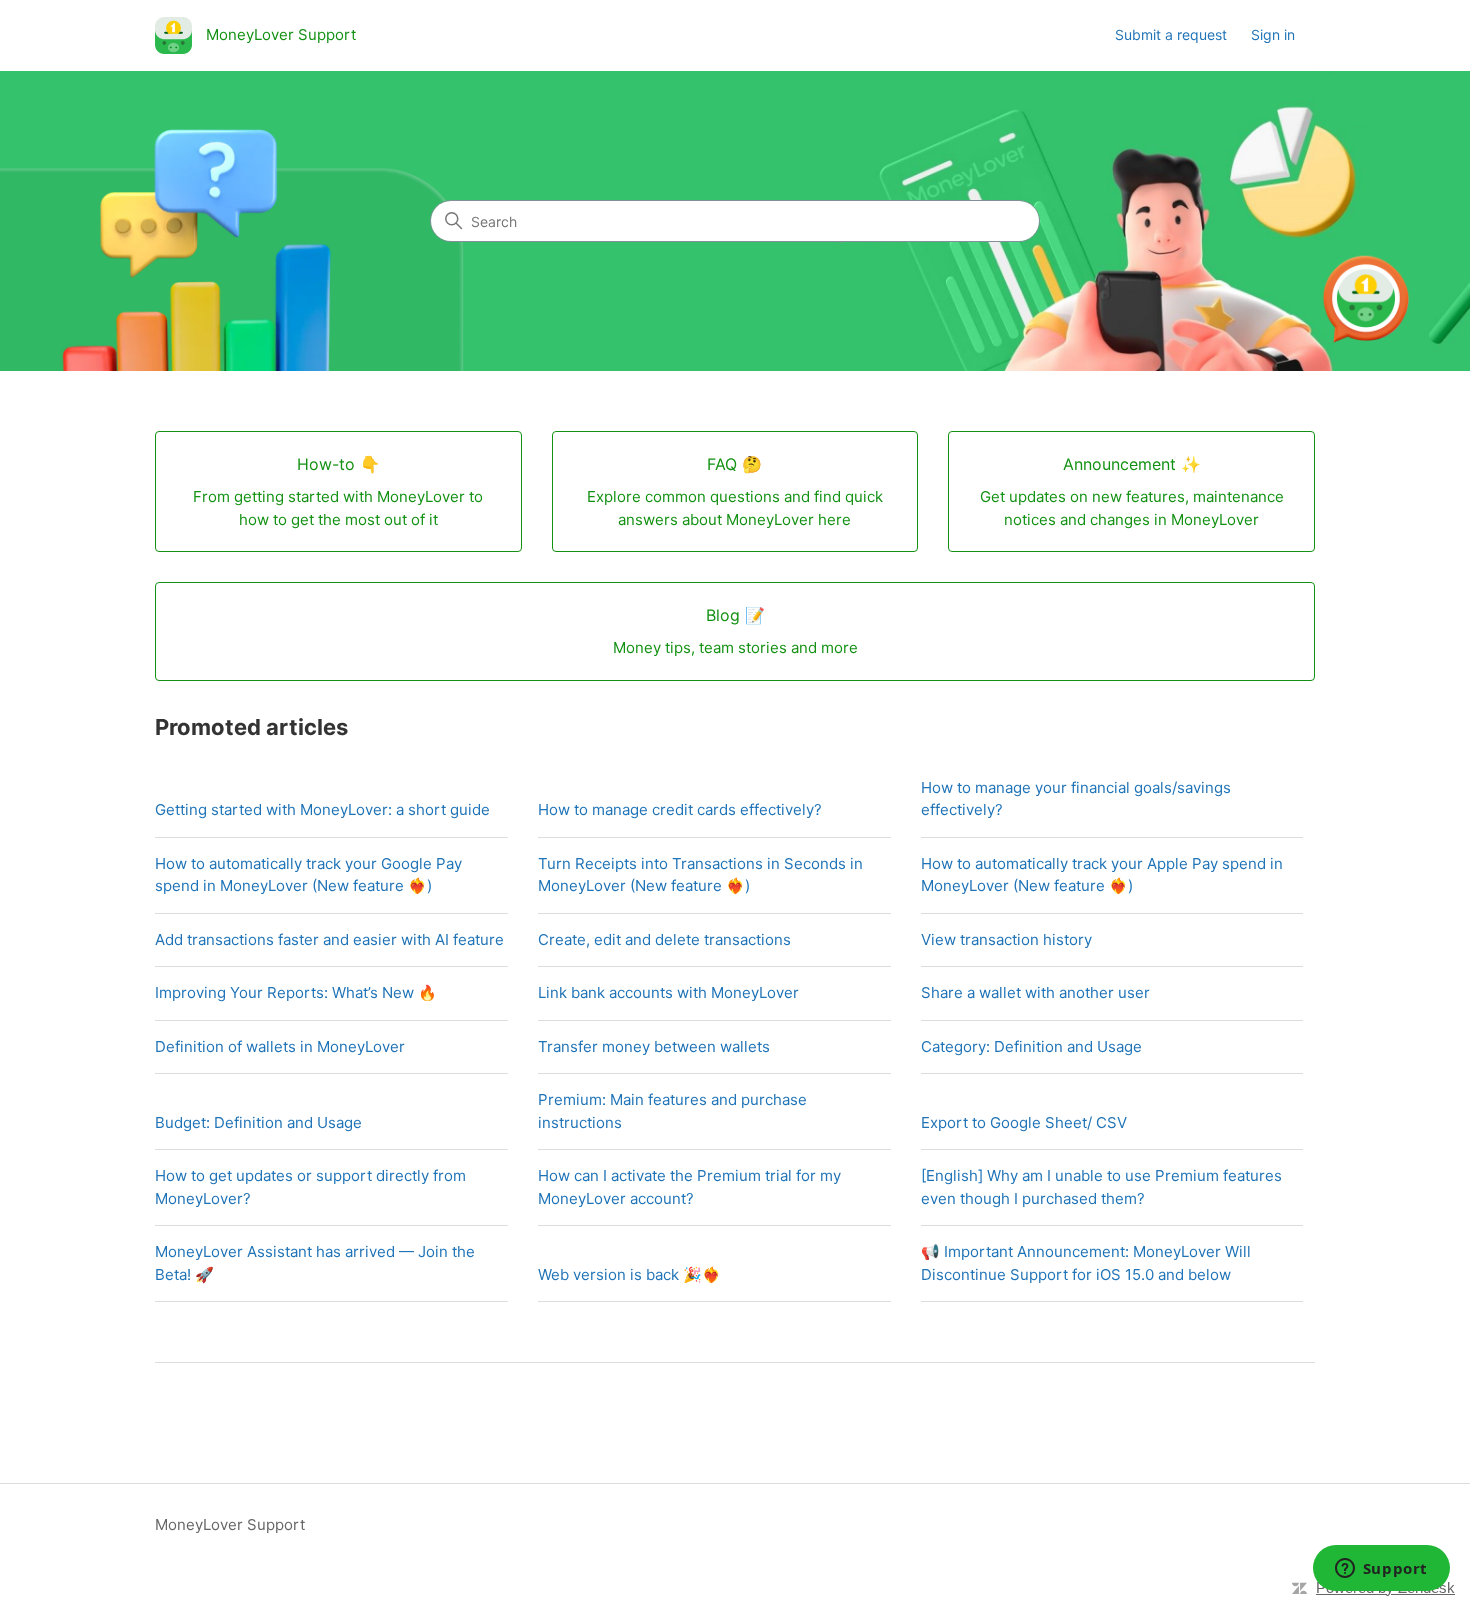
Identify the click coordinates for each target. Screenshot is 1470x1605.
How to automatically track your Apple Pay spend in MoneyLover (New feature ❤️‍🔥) (1102, 875)
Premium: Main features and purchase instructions (672, 1111)
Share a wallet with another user (1035, 992)
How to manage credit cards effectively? (680, 809)
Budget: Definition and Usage (258, 1122)
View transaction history (1006, 939)
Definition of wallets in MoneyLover (280, 1046)
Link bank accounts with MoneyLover (668, 992)
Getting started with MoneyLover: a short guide (322, 809)
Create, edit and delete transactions (664, 939)
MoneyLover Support (230, 1524)
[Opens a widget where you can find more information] (1381, 1570)
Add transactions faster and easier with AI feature (329, 939)
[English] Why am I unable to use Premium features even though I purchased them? (1101, 1187)
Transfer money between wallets (654, 1046)
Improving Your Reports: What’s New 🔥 (296, 992)
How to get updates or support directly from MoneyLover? (310, 1187)
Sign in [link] (1273, 34)
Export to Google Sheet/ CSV (1024, 1122)
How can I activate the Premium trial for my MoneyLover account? (689, 1187)
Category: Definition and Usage (1031, 1046)
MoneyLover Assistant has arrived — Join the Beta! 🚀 (315, 1263)
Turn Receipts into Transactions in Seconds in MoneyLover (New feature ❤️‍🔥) (700, 875)
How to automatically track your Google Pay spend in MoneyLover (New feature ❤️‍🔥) (308, 875)
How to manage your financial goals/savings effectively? (1076, 799)
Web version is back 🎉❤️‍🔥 (629, 1274)
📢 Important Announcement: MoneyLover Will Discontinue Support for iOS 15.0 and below (1086, 1263)
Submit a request (1171, 34)
